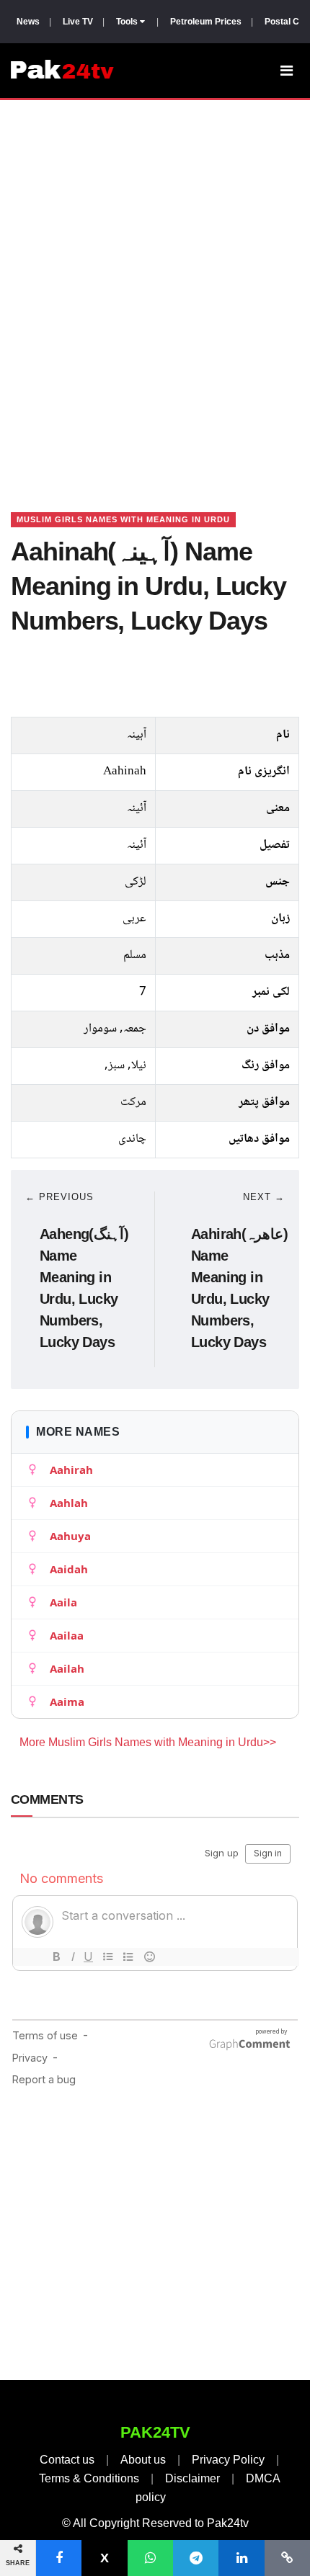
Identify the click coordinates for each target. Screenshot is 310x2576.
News (28, 22)
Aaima (67, 1701)
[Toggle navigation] (287, 71)
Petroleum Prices (206, 22)
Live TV (78, 22)
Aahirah (71, 1470)
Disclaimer (192, 2478)
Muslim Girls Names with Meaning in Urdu (123, 519)
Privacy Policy (228, 2460)
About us (143, 2460)
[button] (59, 2558)
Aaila (63, 1602)
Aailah (67, 1668)
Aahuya (70, 1536)
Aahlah (69, 1503)
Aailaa (67, 1635)
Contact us (67, 2460)
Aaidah (69, 1569)
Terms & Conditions (89, 2478)
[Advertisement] (155, 288)
